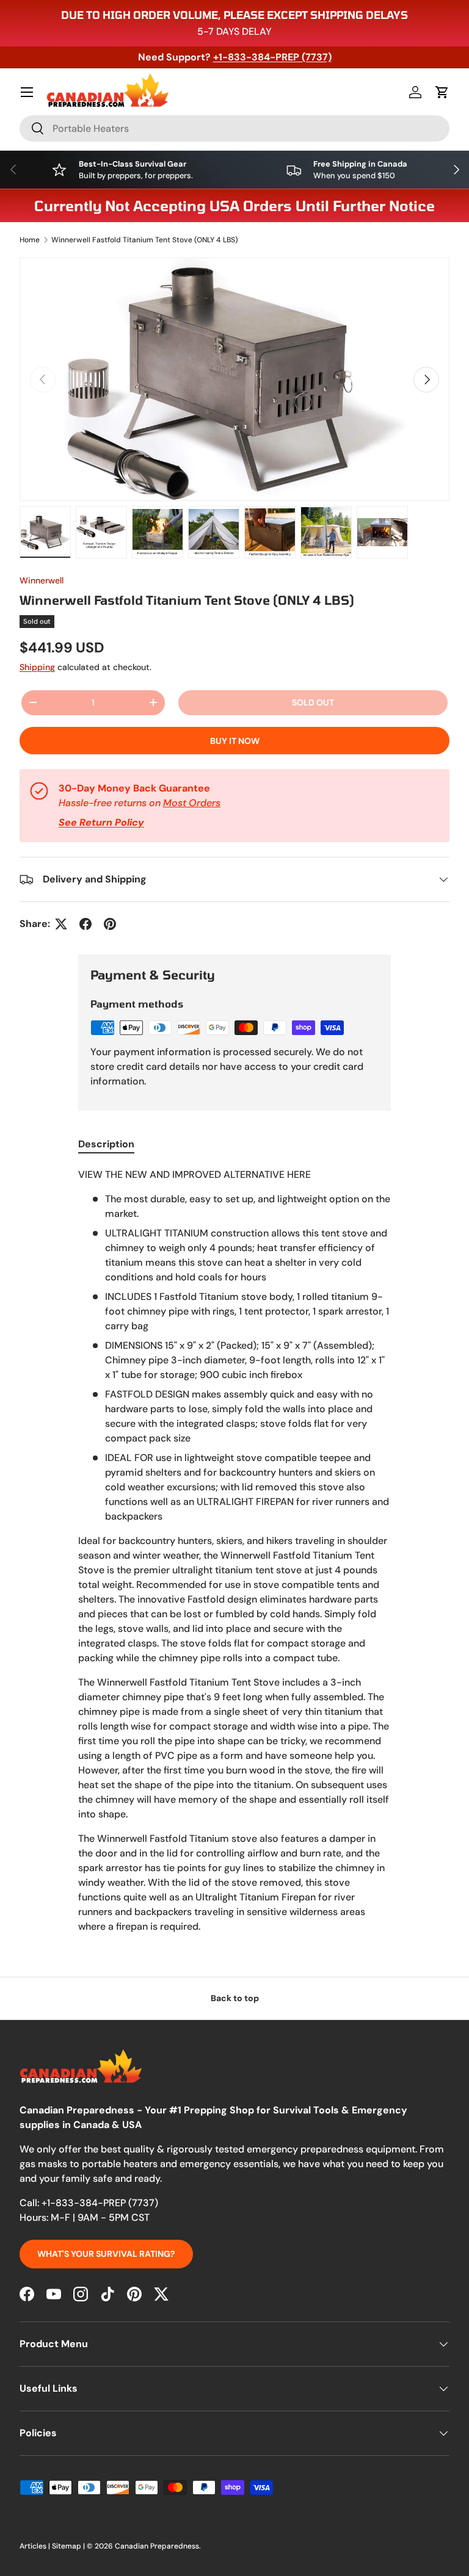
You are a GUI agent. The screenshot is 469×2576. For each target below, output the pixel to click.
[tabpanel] (234, 1551)
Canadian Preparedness (157, 2546)
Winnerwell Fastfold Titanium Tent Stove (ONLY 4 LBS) (145, 240)
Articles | (36, 2546)
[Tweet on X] (61, 924)
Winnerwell (42, 580)
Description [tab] (106, 1144)
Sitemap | (69, 2546)
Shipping (37, 667)
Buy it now (235, 741)
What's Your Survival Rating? (106, 2254)
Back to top (235, 1998)
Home (30, 240)
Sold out (313, 702)
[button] (442, 92)
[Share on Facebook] (85, 924)
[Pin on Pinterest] (110, 924)
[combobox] (234, 128)
